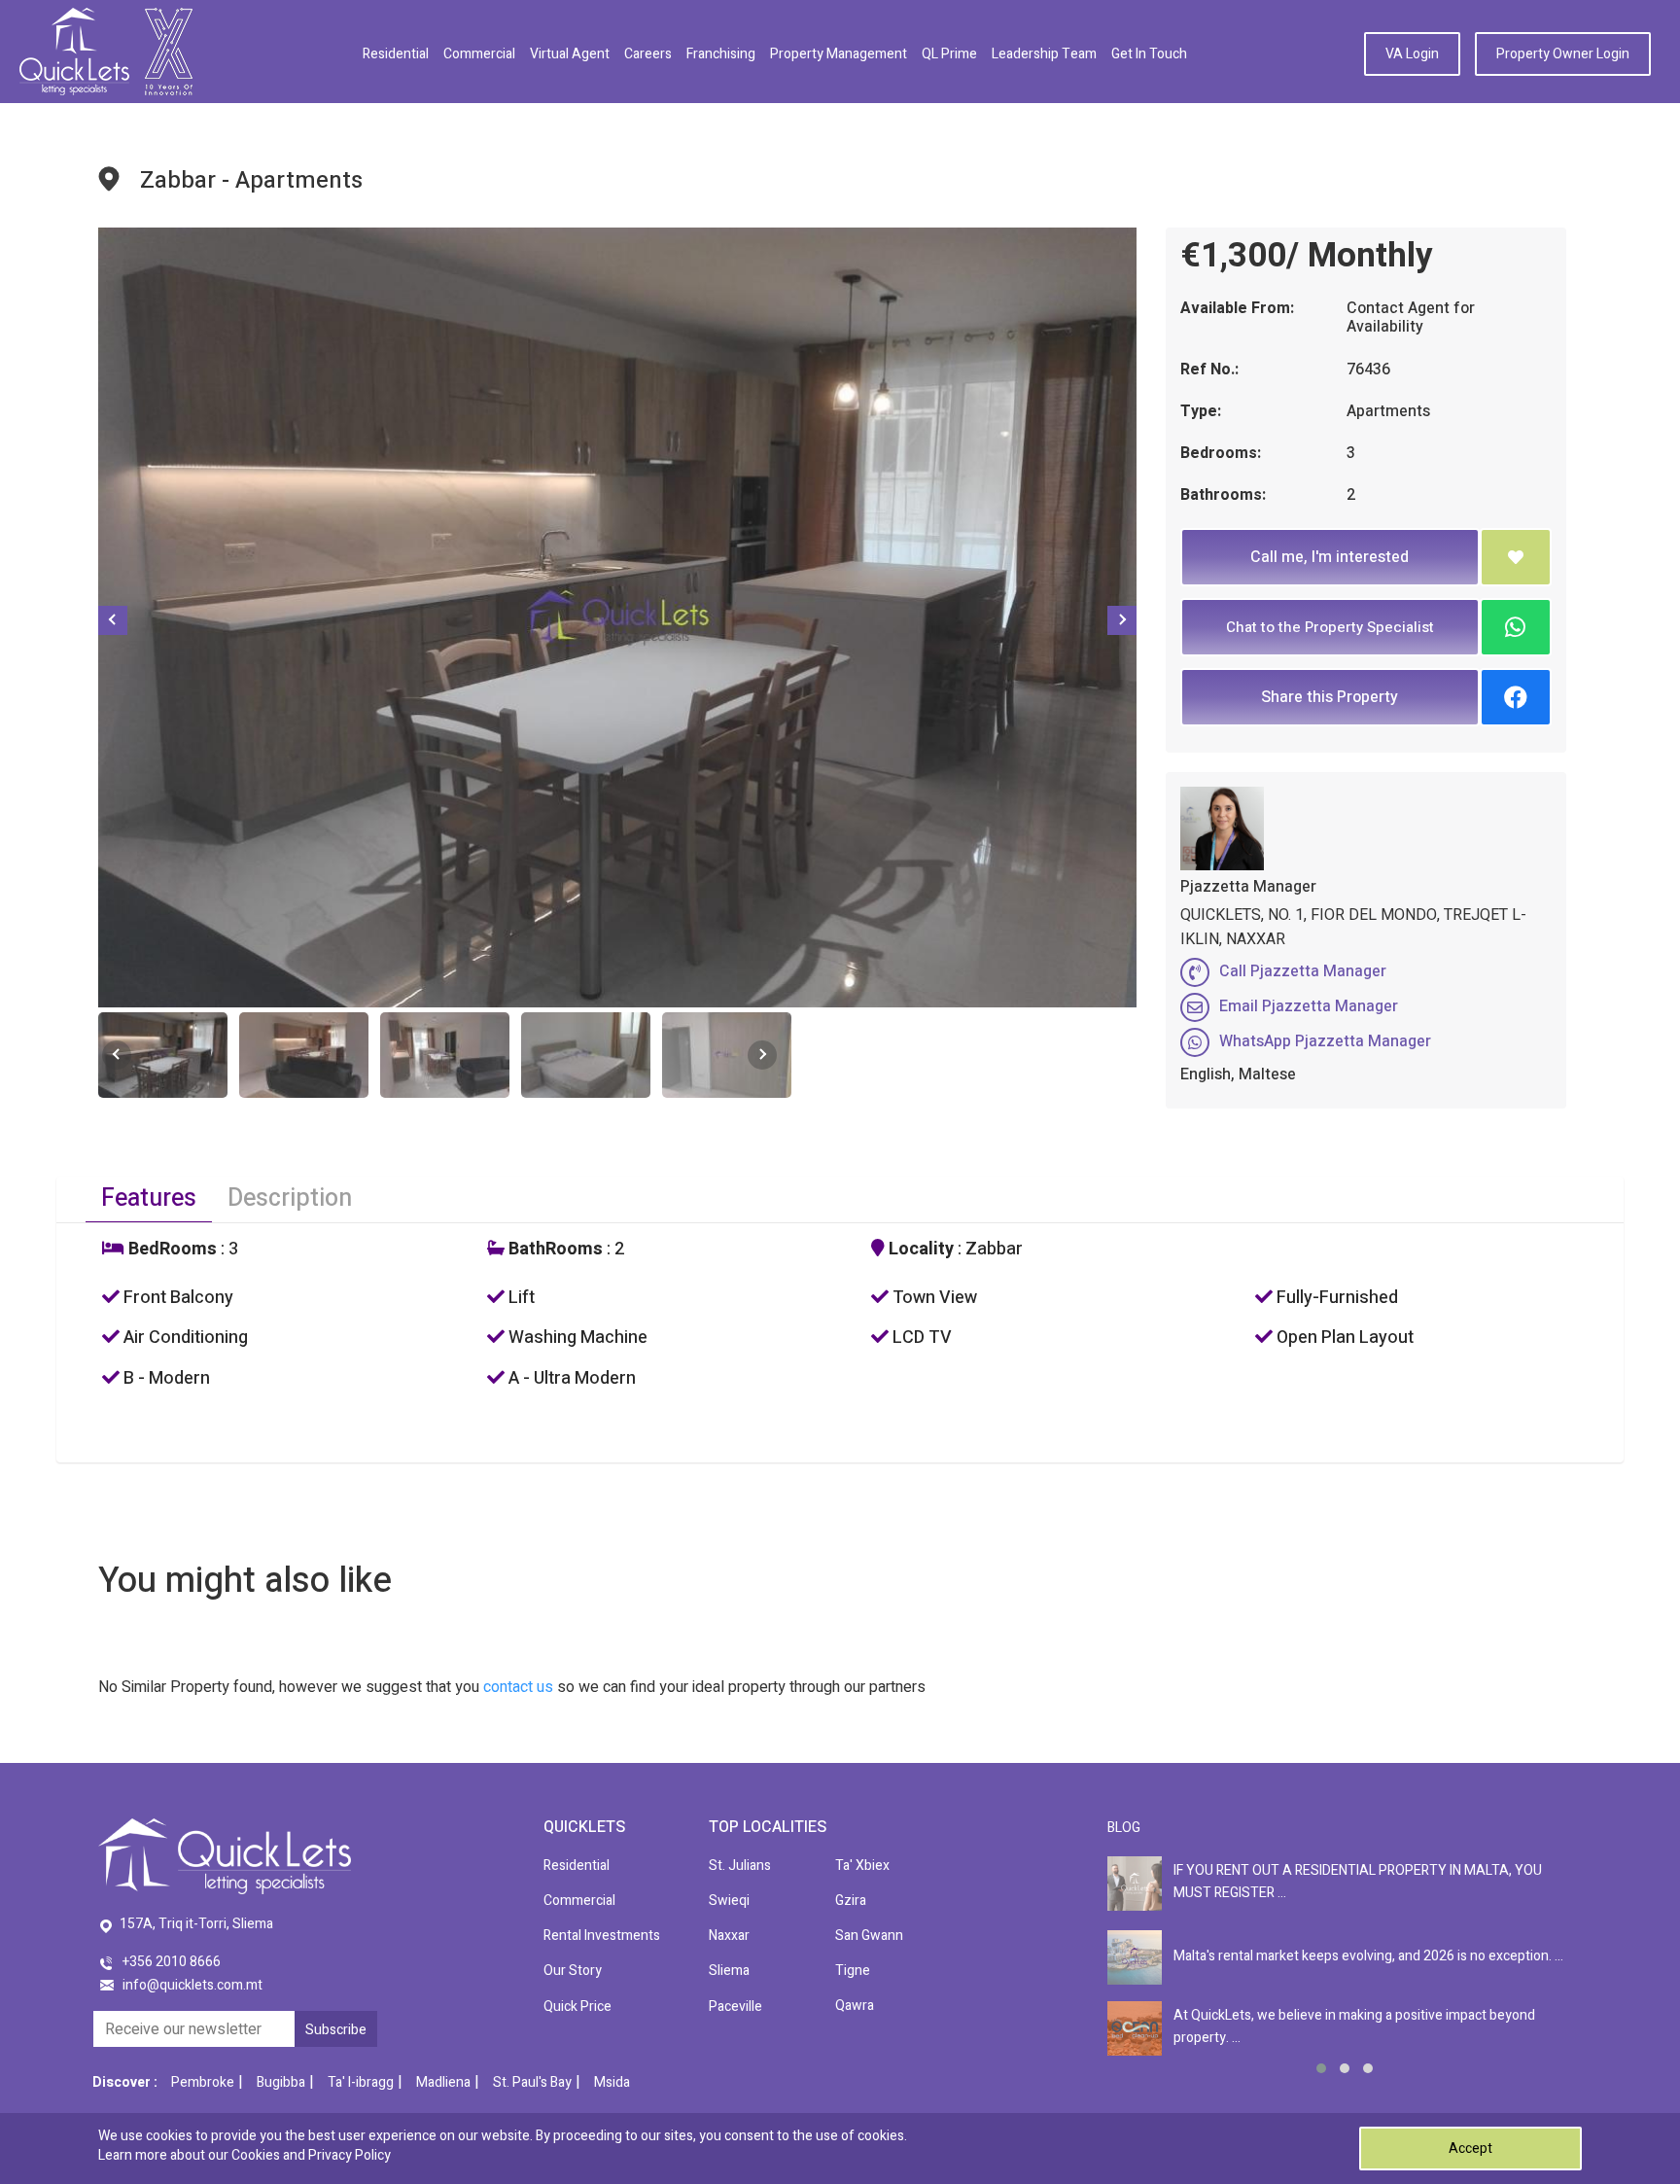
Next (1122, 620)
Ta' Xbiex (862, 1866)
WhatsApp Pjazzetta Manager (1325, 1041)
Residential (396, 54)
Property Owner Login (1563, 54)
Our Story (573, 1971)
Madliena (443, 2082)
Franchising (721, 54)
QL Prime (949, 54)
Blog (1124, 1828)
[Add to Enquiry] (1516, 557)
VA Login (1412, 54)
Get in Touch (1149, 54)
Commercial (479, 54)
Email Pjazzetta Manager (1309, 1006)
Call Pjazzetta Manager (1303, 971)
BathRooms (554, 1250)
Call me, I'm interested (1330, 557)
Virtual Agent (570, 54)
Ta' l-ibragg (361, 2082)
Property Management (839, 54)
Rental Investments (602, 1936)
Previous (113, 620)
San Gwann (869, 1936)
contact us (518, 1687)
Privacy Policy (350, 2155)
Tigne (853, 1971)
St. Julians (740, 1866)
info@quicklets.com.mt (192, 1985)
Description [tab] (290, 1198)
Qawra (855, 2006)
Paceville (735, 2007)
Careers (648, 54)
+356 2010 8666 (172, 1962)
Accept (1470, 2149)
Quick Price (577, 2007)
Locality (919, 1250)
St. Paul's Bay (532, 2082)
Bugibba (281, 2082)
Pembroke (203, 2082)
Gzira (851, 1901)
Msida (612, 2082)
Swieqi (729, 1901)
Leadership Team (1044, 54)
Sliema (729, 1971)
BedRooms (171, 1250)
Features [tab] (149, 1198)
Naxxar (729, 1936)
